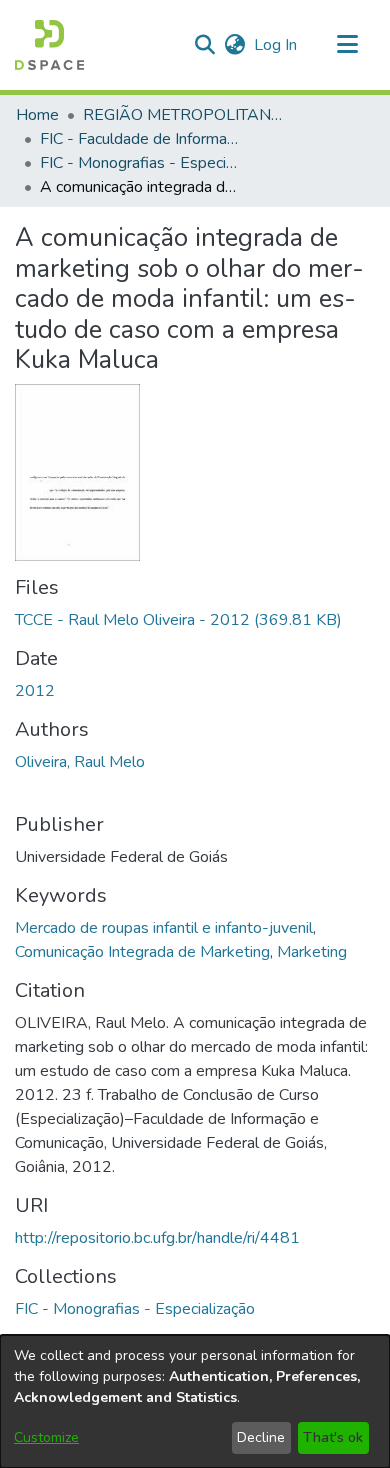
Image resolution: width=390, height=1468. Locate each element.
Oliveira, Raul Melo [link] (80, 762)
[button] (49, 45)
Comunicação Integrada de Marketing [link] (142, 952)
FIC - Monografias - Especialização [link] (140, 163)
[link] (178, 620)
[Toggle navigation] (347, 45)
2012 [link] (35, 691)
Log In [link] (276, 45)
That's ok (333, 1437)
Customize (46, 1437)
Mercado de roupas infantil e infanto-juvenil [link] (164, 928)
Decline (261, 1437)
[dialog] (195, 1401)
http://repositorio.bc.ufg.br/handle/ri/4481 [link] (157, 1238)
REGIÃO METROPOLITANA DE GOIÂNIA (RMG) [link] (183, 115)
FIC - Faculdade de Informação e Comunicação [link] (140, 139)
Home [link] (37, 115)
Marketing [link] (312, 952)
